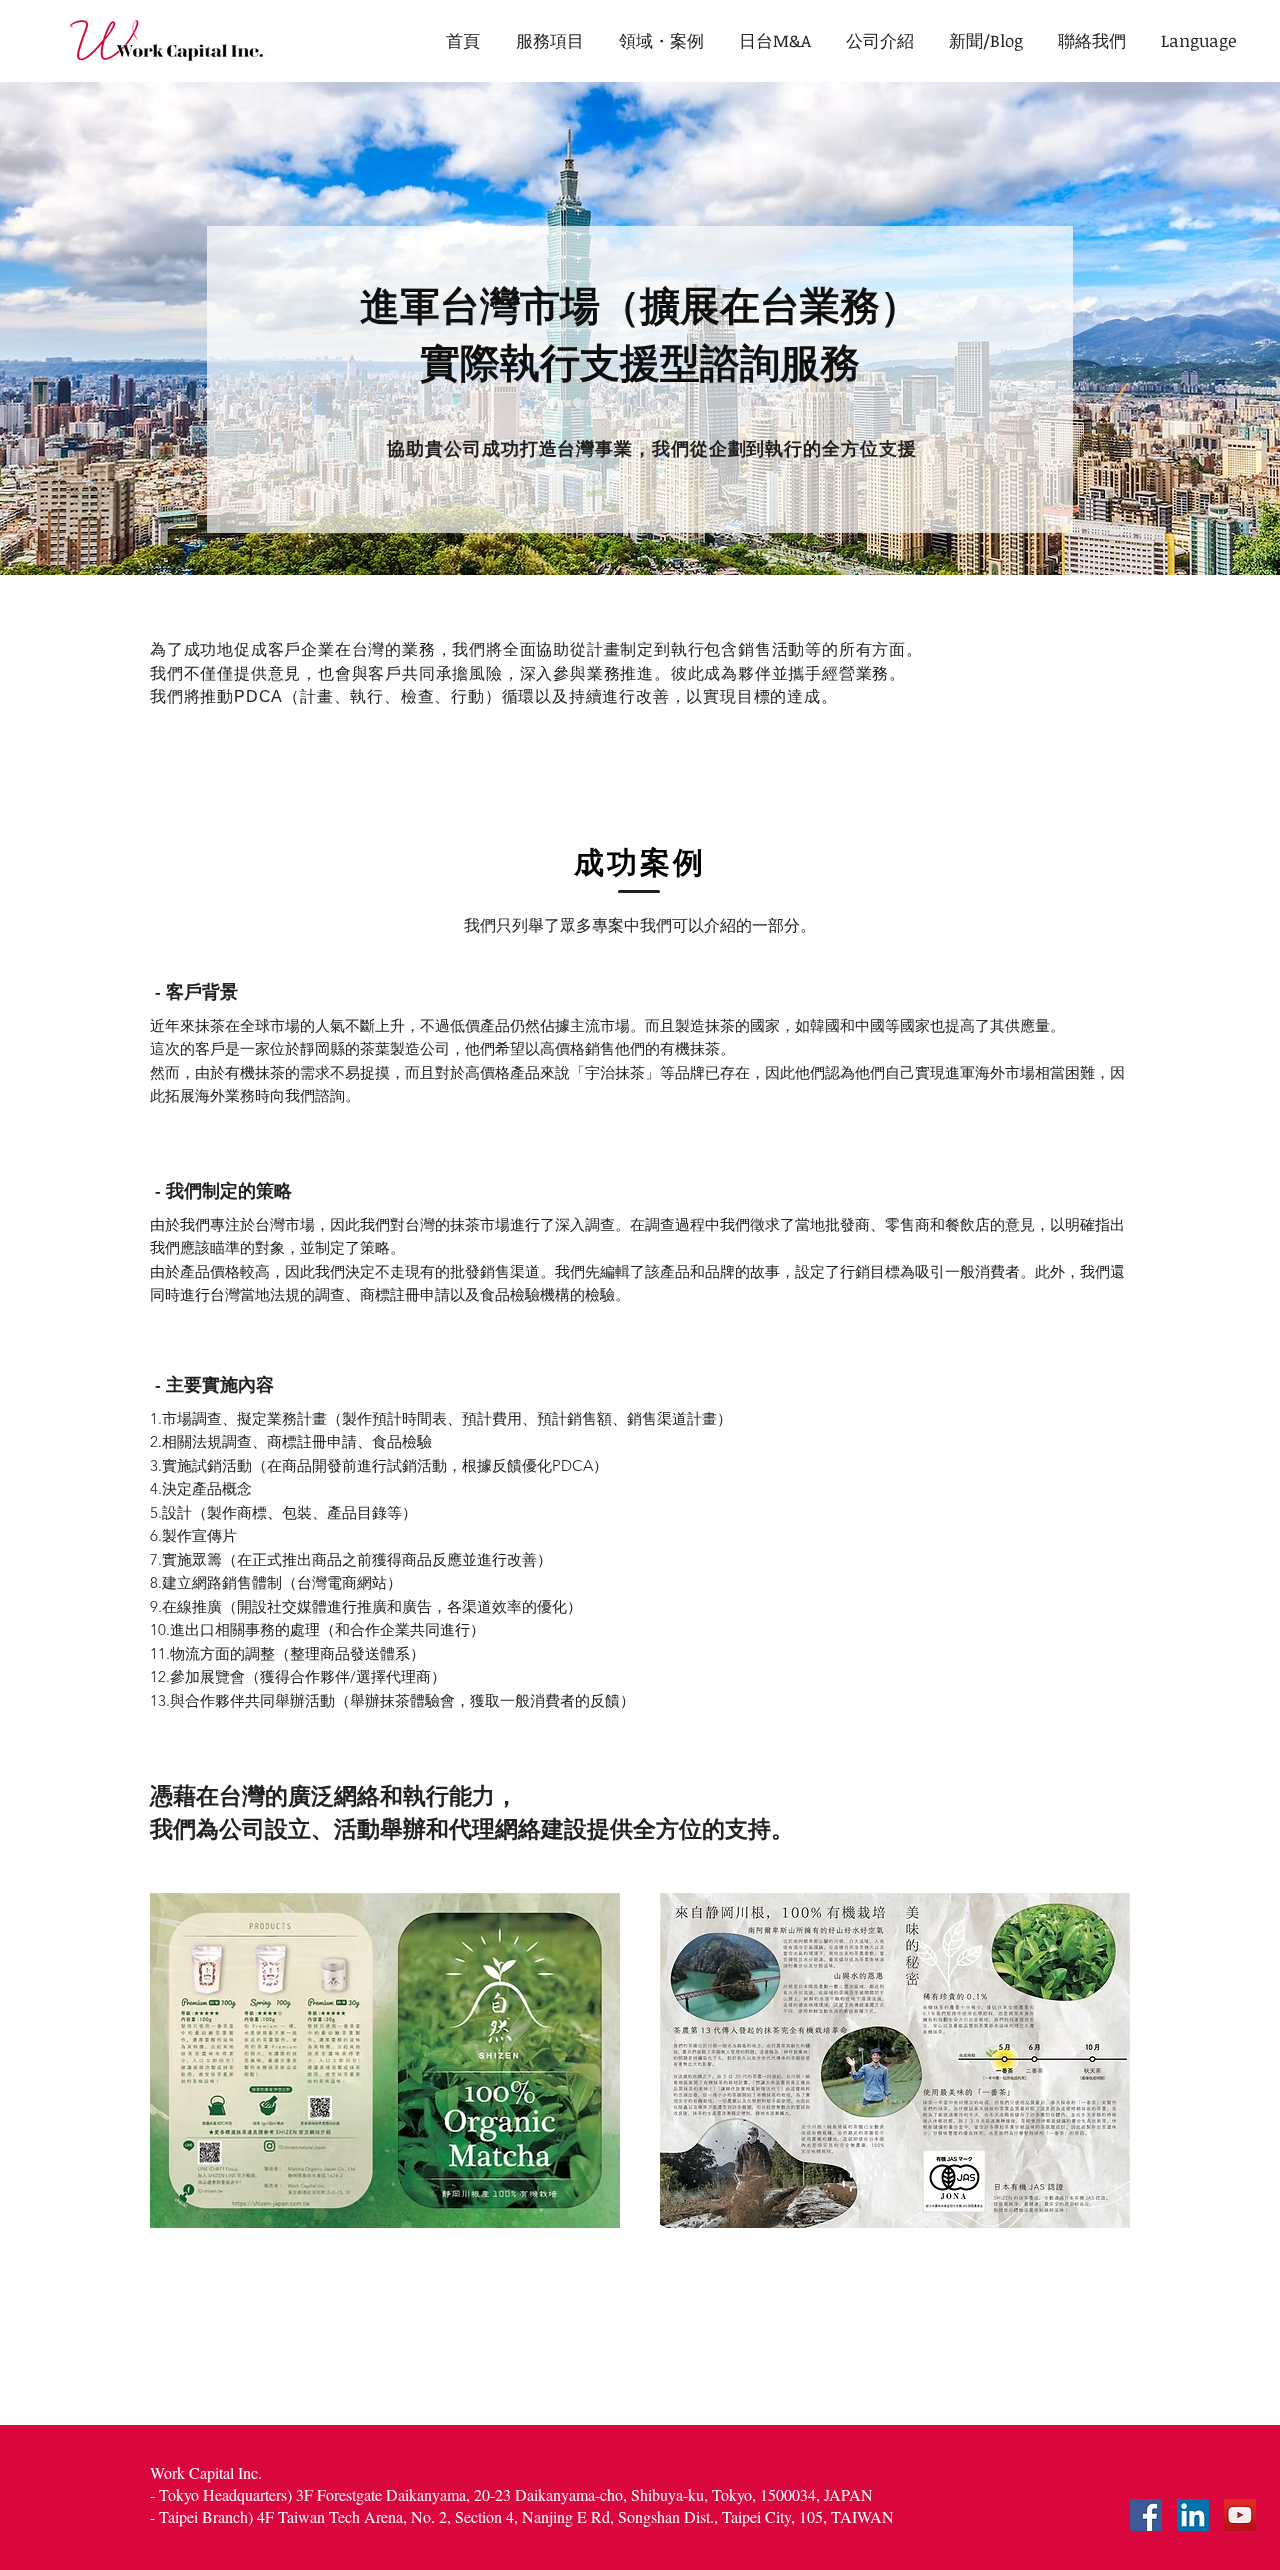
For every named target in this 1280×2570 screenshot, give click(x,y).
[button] (1198, 40)
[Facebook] (1146, 2515)
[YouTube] (1240, 2515)
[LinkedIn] (1193, 2515)
